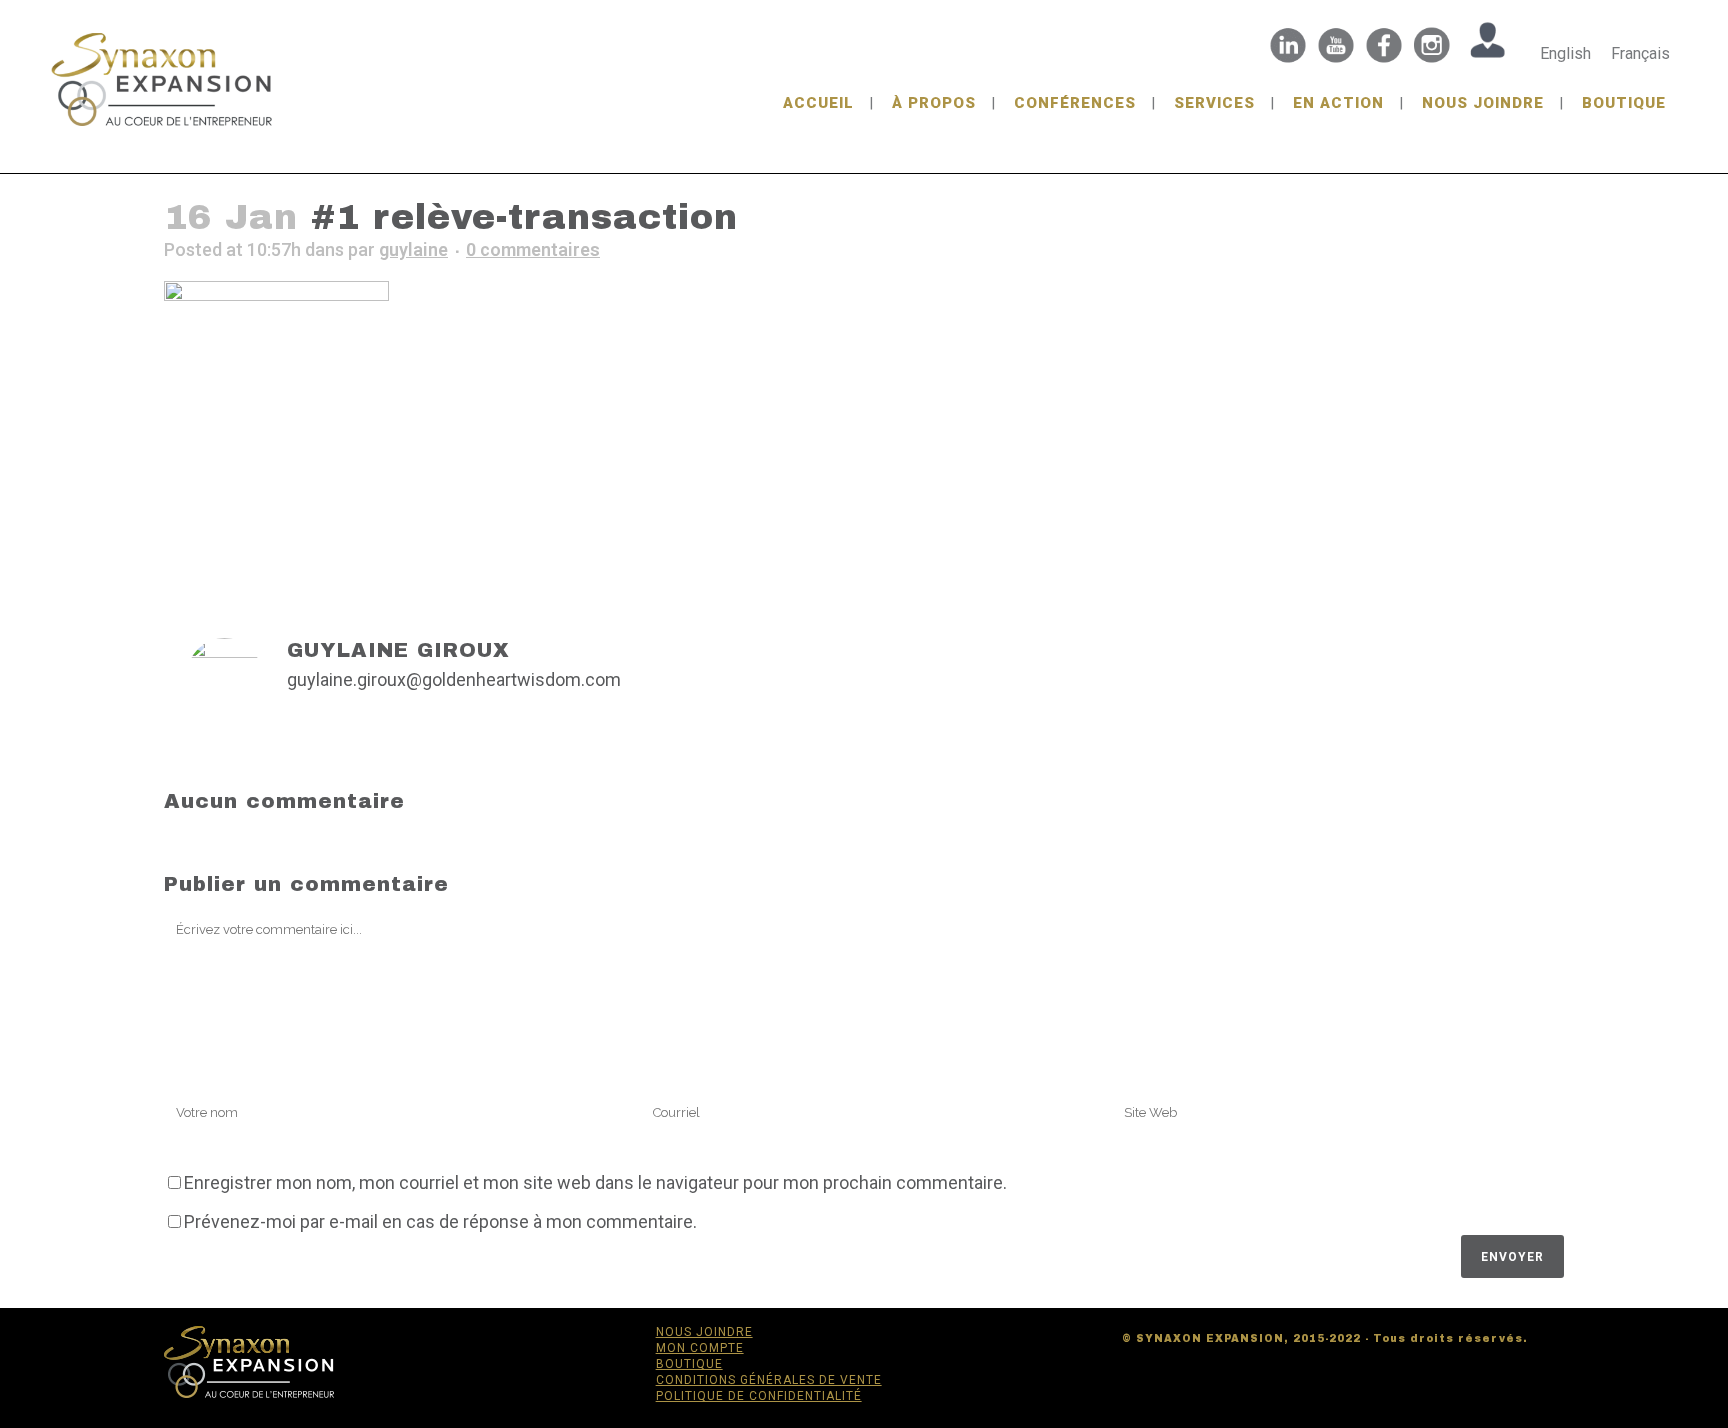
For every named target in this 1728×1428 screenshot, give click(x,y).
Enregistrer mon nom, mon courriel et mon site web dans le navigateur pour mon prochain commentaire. (595, 1182)
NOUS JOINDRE (704, 1332)
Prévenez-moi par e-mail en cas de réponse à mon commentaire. (440, 1221)
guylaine (413, 249)
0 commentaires (533, 249)
